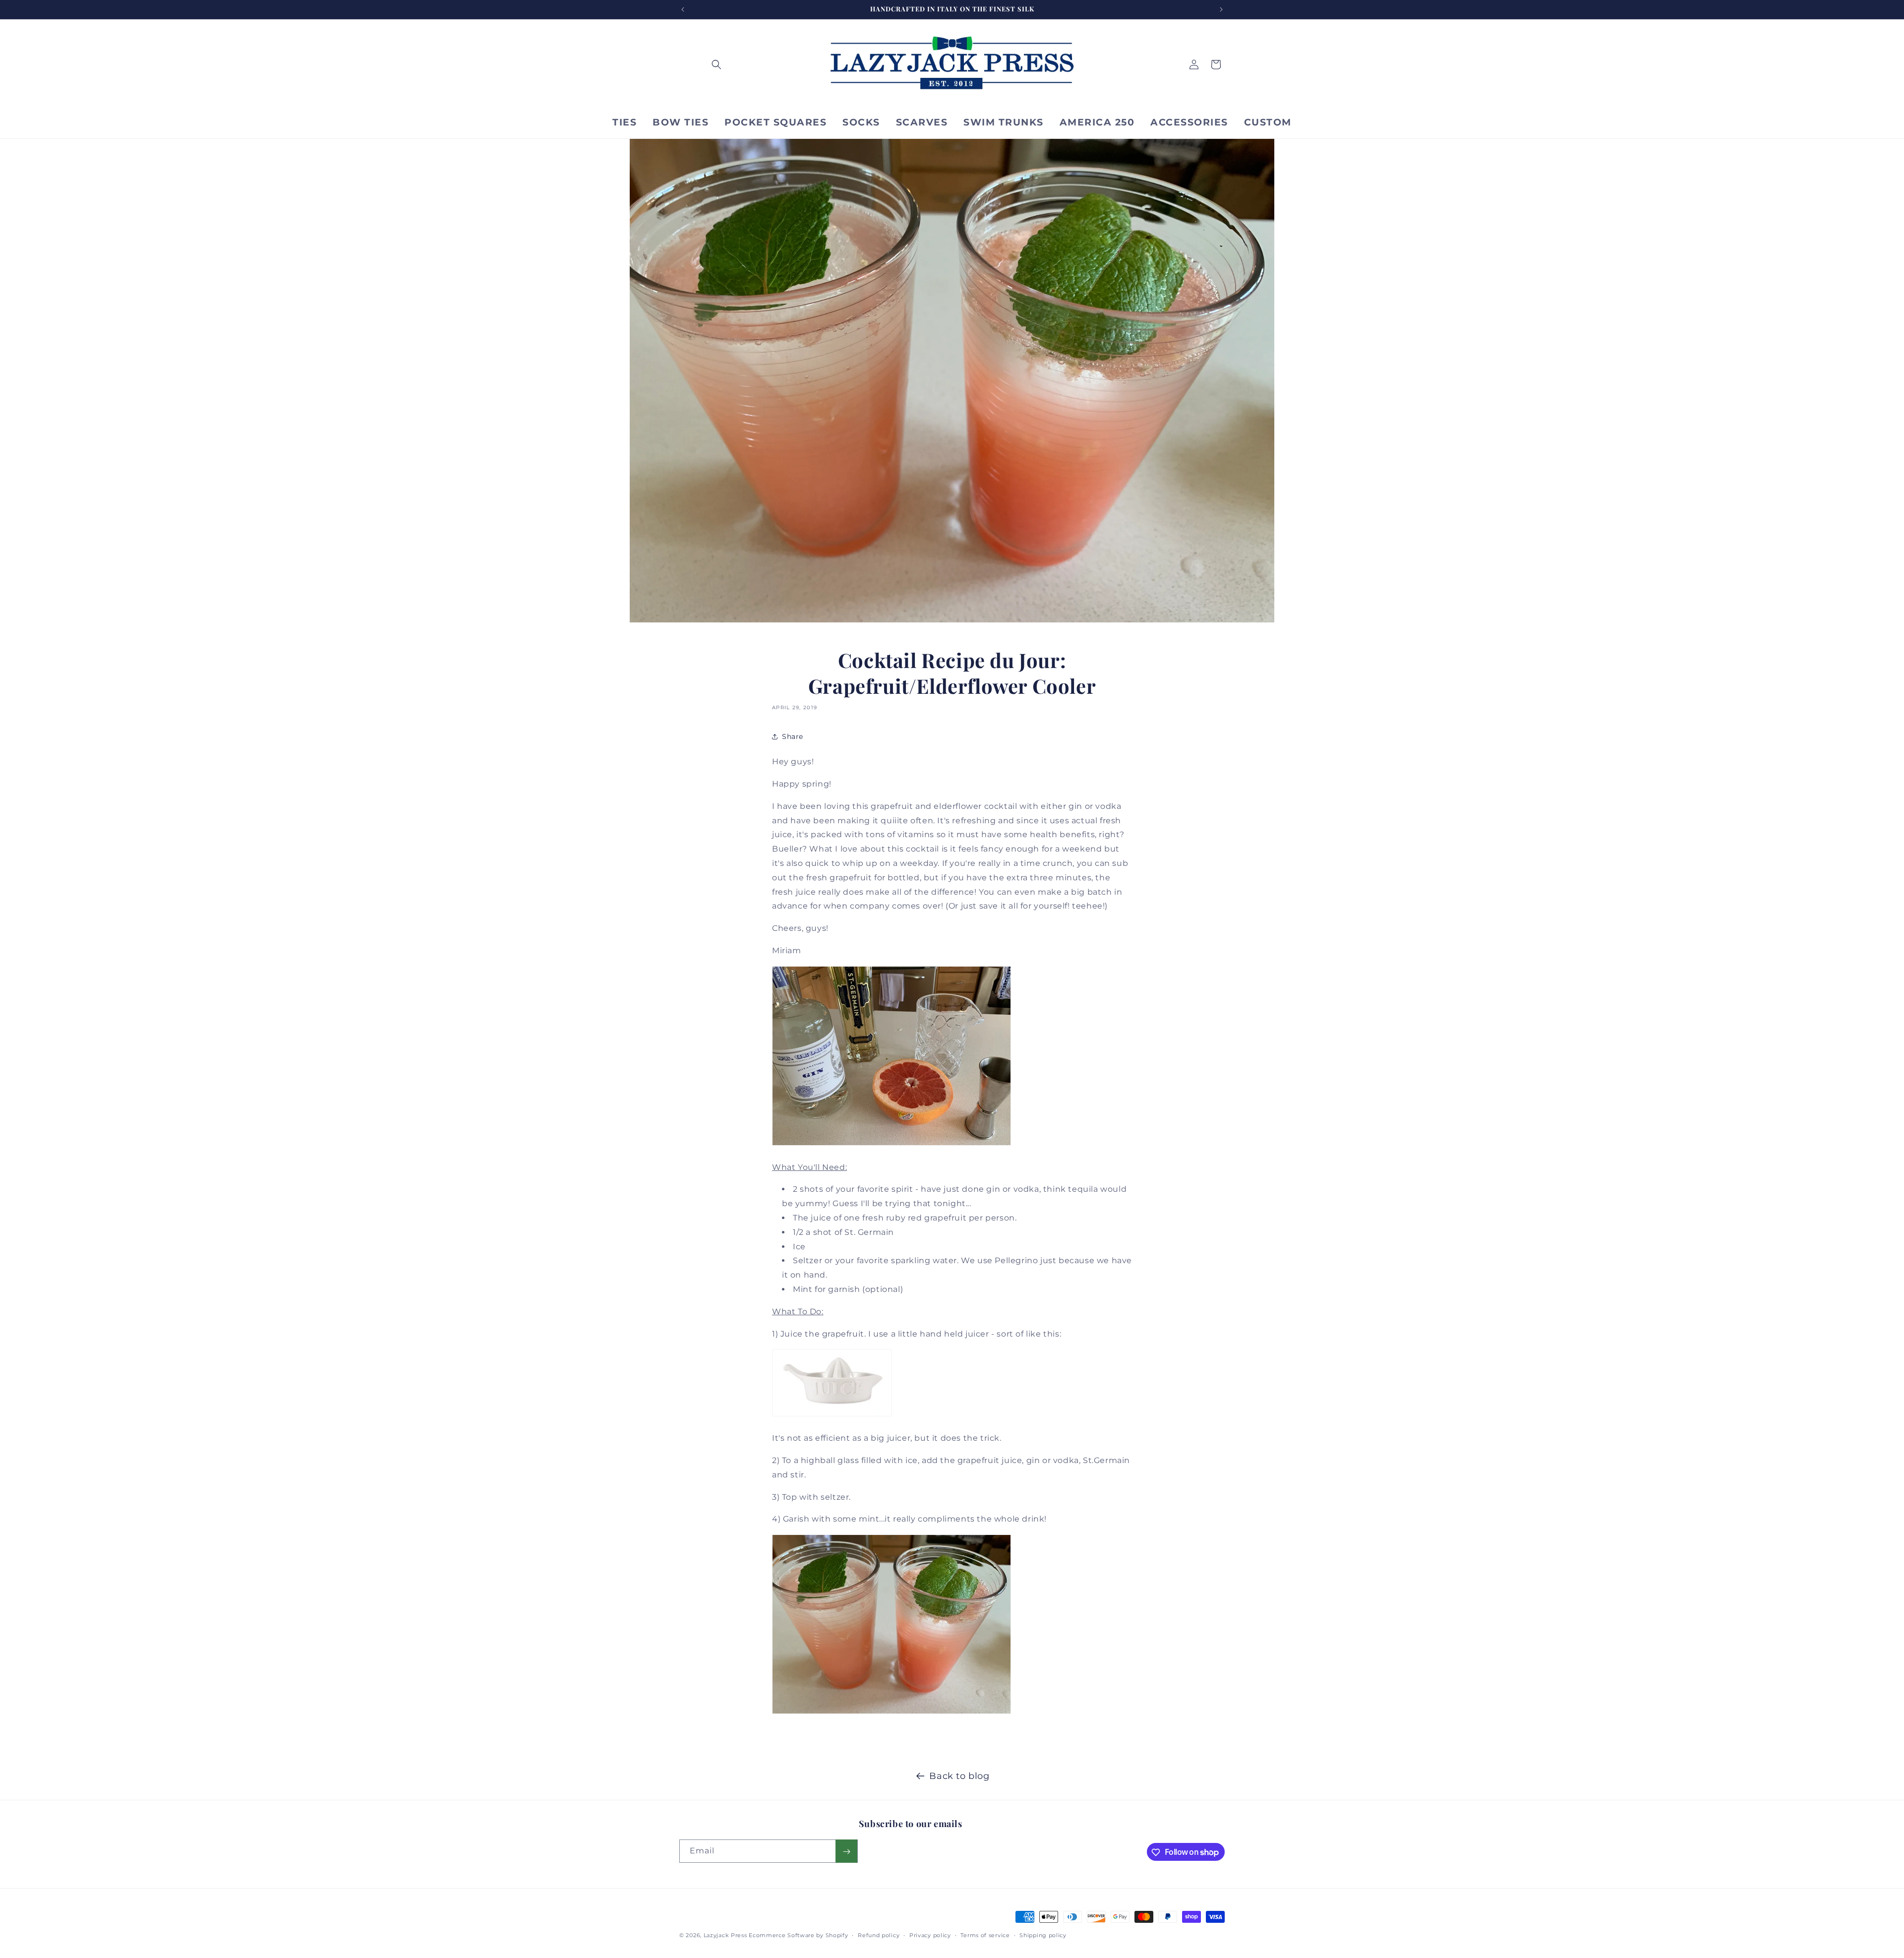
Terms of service (985, 1935)
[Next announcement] (1221, 9)
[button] (716, 64)
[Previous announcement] (683, 9)
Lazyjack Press (725, 1935)
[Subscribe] (846, 1852)
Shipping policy (1043, 1935)
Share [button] (793, 736)
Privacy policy (930, 1935)
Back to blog (959, 1776)
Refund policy (879, 1935)
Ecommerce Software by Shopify (798, 1935)
